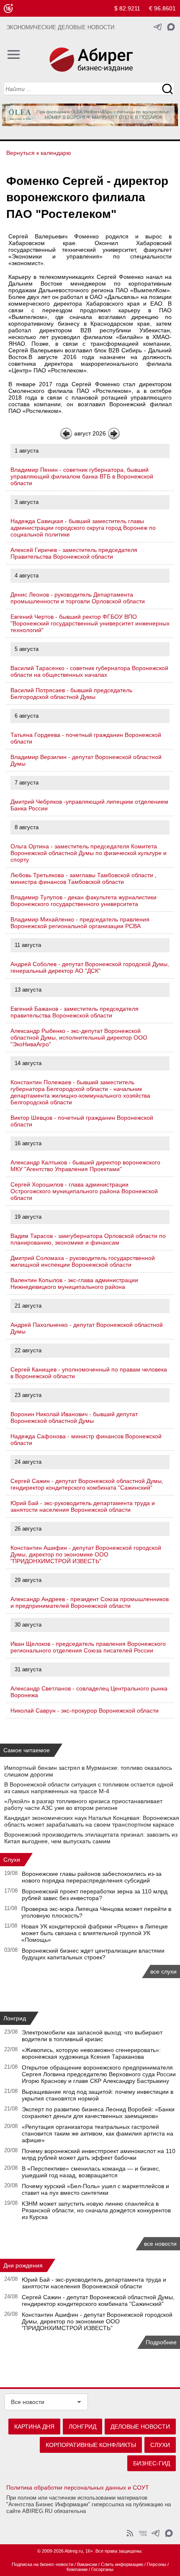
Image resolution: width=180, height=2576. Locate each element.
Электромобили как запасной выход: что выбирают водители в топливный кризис (92, 2036)
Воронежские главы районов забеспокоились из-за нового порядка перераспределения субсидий (92, 1877)
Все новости (28, 2402)
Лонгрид (15, 2018)
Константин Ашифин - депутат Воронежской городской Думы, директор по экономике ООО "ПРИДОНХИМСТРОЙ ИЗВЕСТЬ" (86, 1554)
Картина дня (34, 2427)
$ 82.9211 (127, 8)
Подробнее (161, 2342)
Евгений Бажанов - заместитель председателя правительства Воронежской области (75, 1012)
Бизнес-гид (152, 2463)
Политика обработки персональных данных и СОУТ (78, 2487)
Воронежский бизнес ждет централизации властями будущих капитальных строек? (93, 1954)
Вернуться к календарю (39, 153)
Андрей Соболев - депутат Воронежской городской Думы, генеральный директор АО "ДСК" (90, 967)
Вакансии (87, 2564)
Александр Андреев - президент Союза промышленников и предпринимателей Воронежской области (90, 1602)
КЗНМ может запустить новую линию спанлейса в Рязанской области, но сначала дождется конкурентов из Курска (96, 2210)
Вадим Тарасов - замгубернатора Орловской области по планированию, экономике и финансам (88, 1239)
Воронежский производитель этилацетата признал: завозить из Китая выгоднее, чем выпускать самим (91, 1838)
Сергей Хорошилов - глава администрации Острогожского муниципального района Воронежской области (84, 1191)
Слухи (12, 1860)
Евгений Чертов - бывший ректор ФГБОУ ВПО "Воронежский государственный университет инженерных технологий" (90, 623)
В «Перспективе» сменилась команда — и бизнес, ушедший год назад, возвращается (91, 2172)
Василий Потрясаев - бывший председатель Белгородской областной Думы (71, 693)
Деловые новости (140, 2427)
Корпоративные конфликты (91, 2445)
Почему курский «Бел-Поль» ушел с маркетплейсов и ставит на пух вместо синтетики (95, 2189)
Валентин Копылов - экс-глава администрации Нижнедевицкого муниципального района (74, 1283)
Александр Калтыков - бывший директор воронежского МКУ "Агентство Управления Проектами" (85, 1166)
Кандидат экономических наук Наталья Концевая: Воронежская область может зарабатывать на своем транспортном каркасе (92, 1821)
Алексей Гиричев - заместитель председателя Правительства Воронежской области (74, 553)
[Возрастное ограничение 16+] (8, 9)
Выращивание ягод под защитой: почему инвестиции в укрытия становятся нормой (98, 2095)
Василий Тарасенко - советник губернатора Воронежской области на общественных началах (89, 671)
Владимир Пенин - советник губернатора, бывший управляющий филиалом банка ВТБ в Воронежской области (82, 476)
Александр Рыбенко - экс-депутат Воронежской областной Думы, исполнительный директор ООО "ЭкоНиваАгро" (79, 1037)
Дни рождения (23, 2265)
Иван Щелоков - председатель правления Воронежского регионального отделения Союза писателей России (88, 1647)
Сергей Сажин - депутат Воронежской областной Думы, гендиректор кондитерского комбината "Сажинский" (87, 1484)
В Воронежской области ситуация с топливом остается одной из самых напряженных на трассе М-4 (89, 1788)
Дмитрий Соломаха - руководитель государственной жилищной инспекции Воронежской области (83, 1261)
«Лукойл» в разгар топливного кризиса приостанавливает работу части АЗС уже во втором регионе (83, 1804)
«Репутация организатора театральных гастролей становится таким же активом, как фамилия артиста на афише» (98, 2133)
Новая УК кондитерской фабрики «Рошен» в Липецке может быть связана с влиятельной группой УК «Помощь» (95, 1933)
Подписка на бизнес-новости (42, 2564)
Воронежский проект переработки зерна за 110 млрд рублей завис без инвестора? (95, 1895)
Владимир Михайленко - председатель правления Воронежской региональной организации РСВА (80, 923)
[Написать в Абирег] (171, 27)
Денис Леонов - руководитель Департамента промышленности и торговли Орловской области (78, 598)
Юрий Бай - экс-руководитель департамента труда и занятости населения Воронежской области (83, 1506)
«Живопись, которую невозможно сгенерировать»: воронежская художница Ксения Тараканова (91, 2053)
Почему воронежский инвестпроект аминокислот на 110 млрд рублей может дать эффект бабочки (99, 2154)
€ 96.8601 (162, 8)
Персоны (157, 2564)
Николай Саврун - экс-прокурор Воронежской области (85, 1711)
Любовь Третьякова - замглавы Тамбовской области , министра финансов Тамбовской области (84, 878)
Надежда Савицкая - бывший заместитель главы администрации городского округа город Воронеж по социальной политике (83, 528)
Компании (77, 2569)
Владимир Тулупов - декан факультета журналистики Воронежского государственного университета (84, 901)
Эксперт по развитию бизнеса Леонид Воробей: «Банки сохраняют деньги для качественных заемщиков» (98, 2113)
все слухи (163, 1971)
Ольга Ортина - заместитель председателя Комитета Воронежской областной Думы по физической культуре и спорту (89, 853)
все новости (160, 2244)
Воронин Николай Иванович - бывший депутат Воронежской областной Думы (74, 1417)
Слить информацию (122, 2564)
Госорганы (102, 2569)
